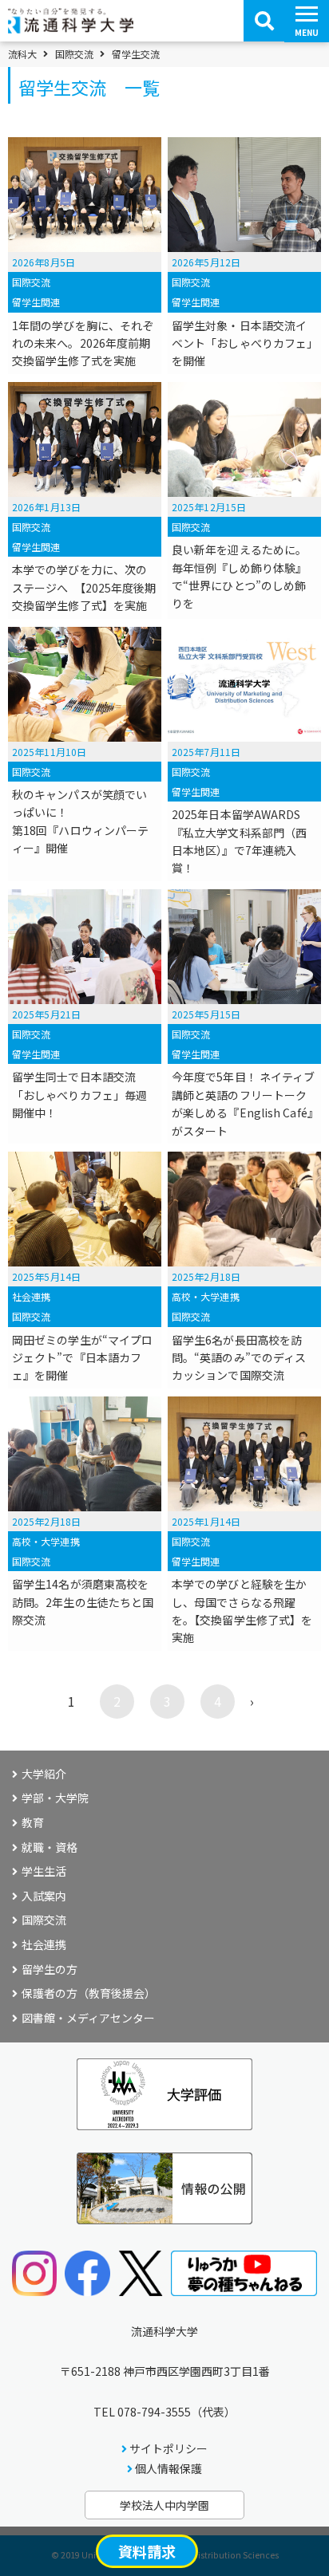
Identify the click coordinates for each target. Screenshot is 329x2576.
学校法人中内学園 (164, 2505)
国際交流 (74, 54)
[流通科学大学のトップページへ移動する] (71, 28)
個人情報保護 (168, 2468)
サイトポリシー (168, 2448)
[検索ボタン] (264, 21)
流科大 (22, 54)
